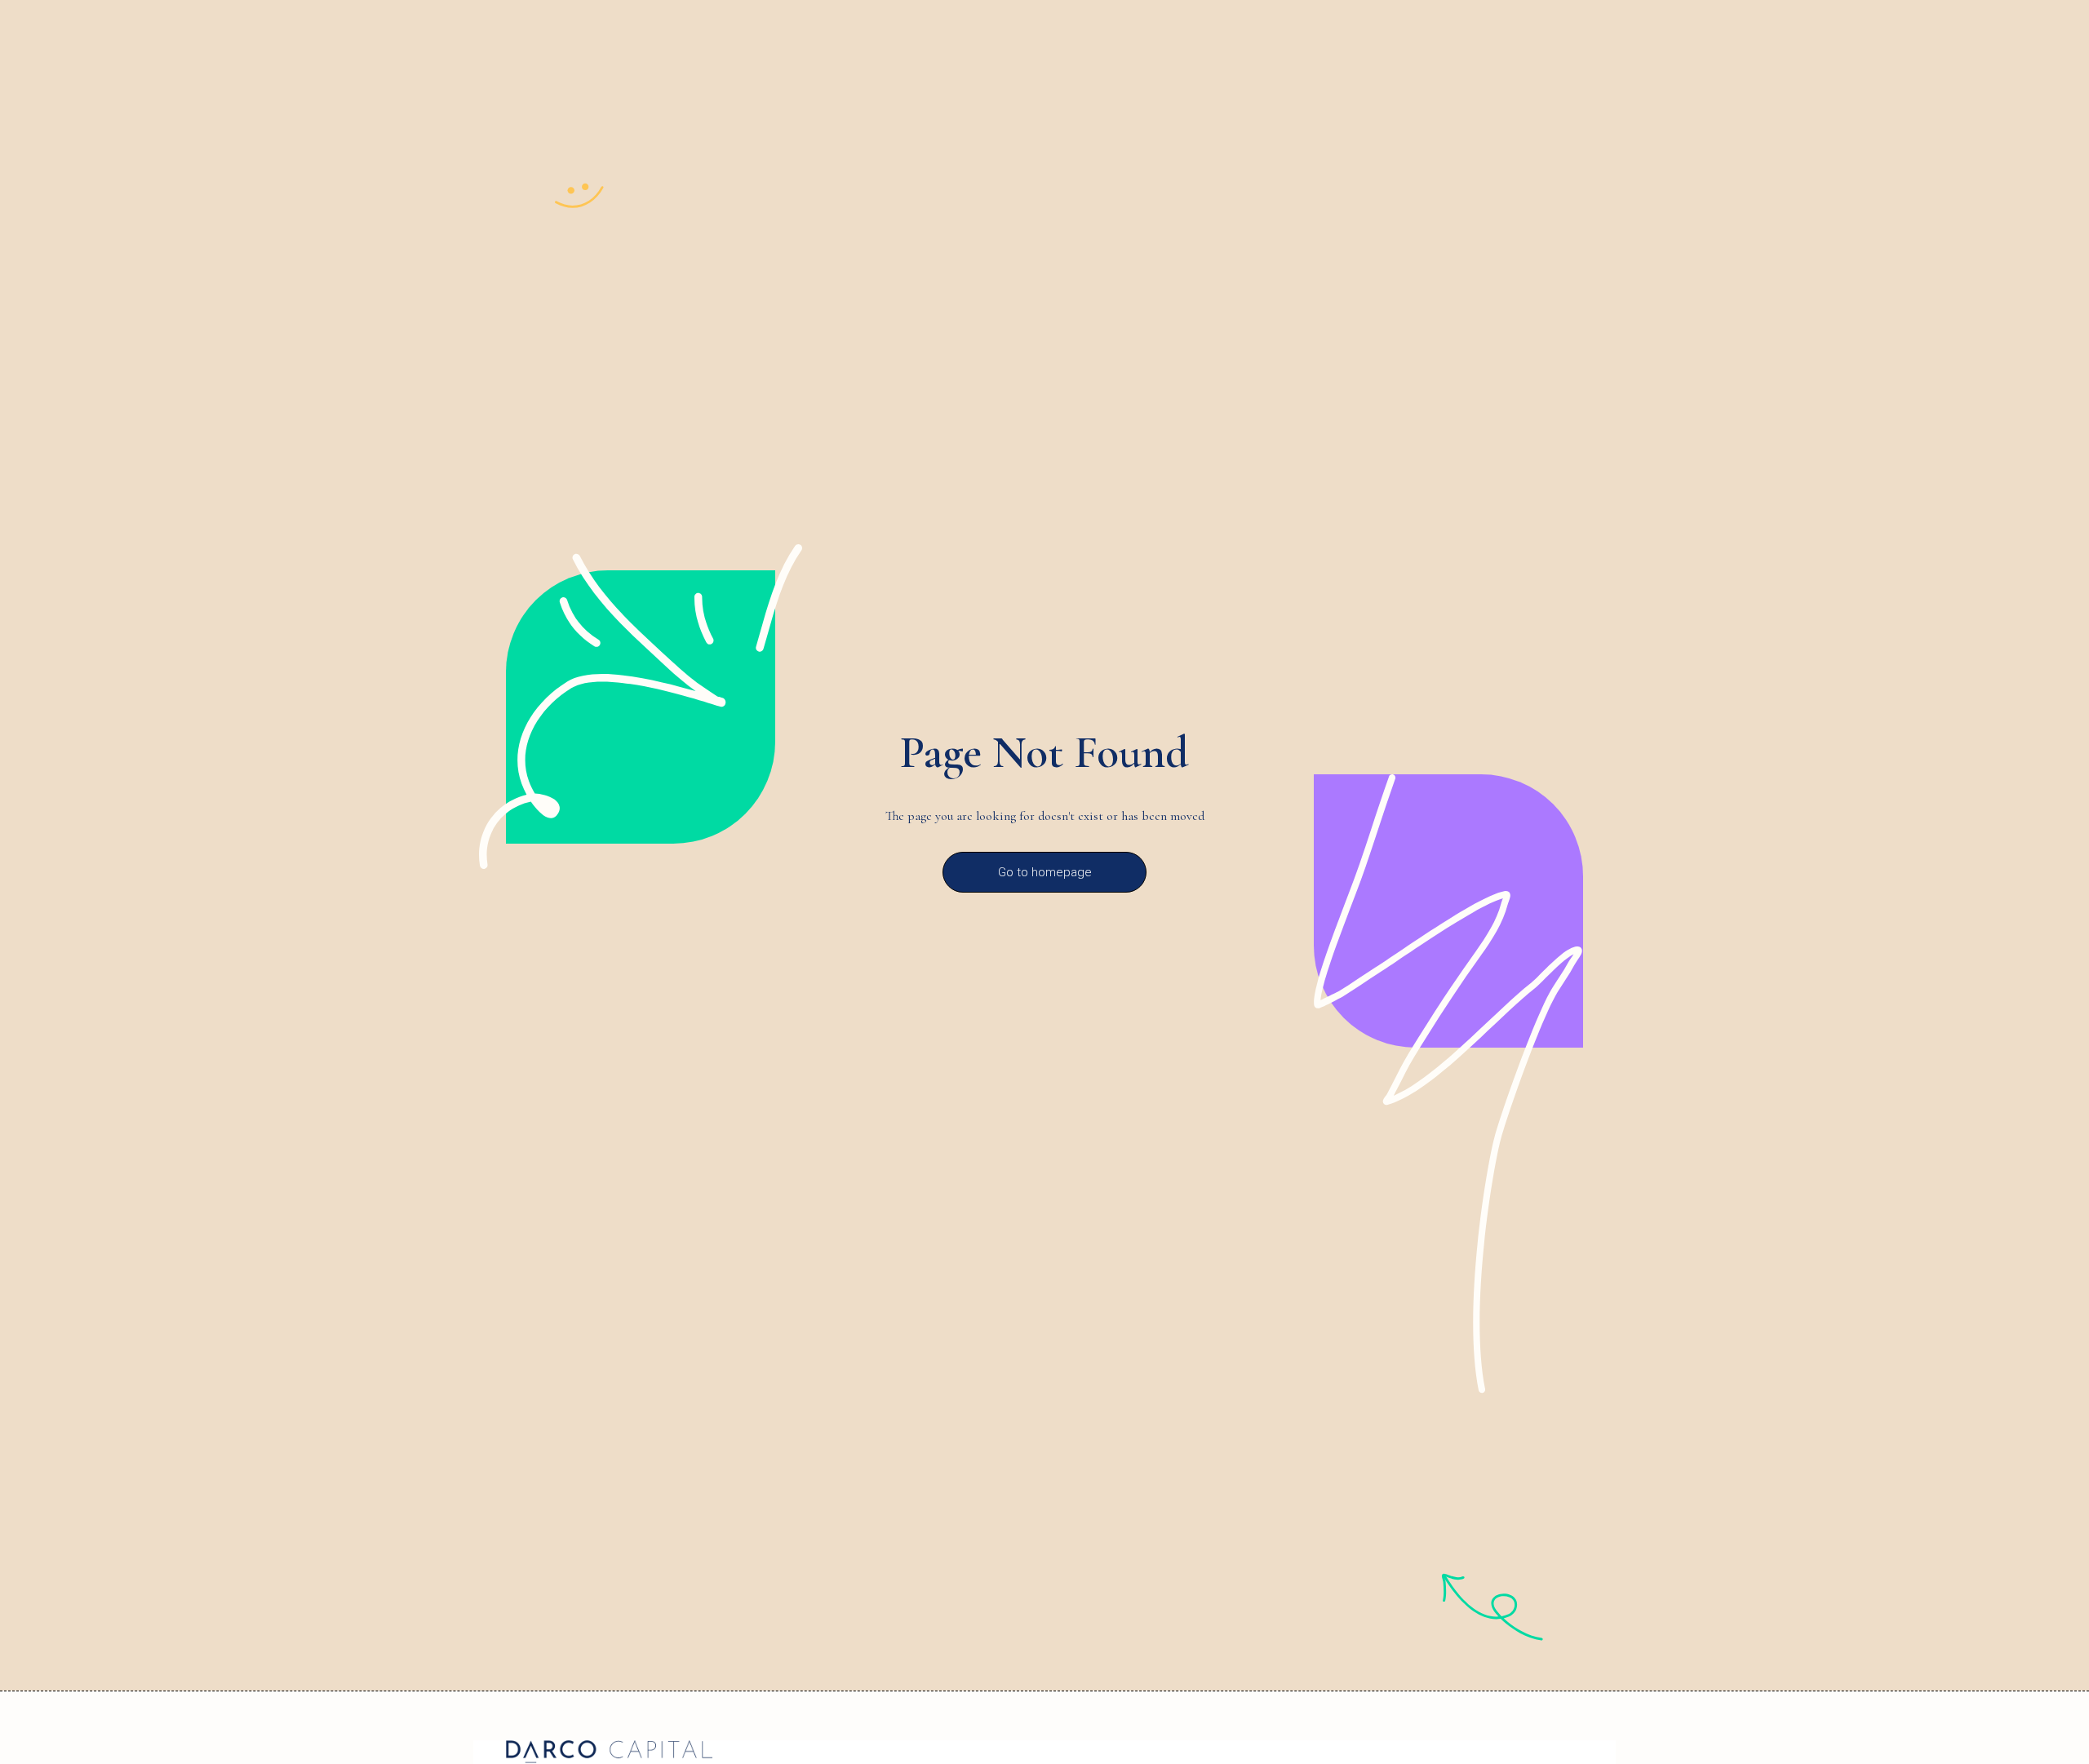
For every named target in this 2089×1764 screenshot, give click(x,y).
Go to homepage (1045, 872)
